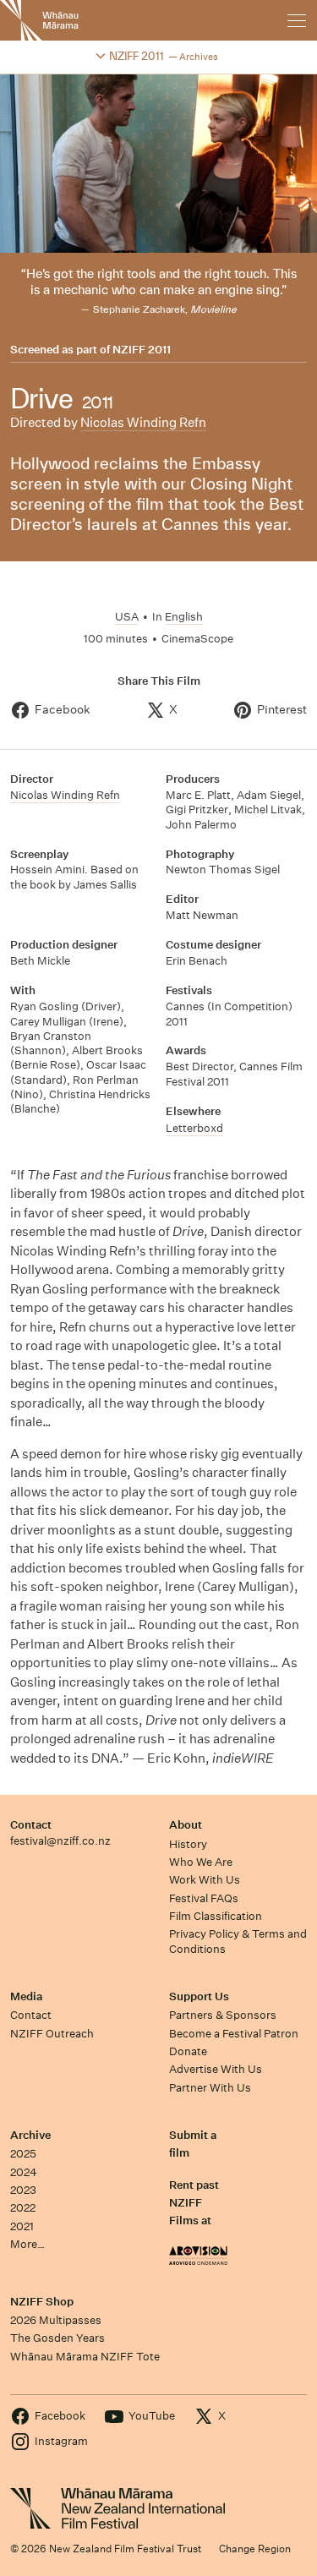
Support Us (199, 1996)
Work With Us (205, 1880)
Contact (31, 1825)
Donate (188, 2051)
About (186, 1825)
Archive (30, 2135)
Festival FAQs (204, 1898)
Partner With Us (210, 2088)
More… (27, 2244)
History (188, 1844)
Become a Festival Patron (234, 2034)
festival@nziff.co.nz (60, 1841)
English (184, 617)
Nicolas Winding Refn (143, 422)
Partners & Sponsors (223, 2015)
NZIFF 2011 (142, 350)
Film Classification (216, 1916)
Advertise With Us (216, 2069)
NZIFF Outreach (52, 2034)
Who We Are (201, 1862)
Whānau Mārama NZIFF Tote (85, 2357)
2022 (23, 2208)
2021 (22, 2226)
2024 (24, 2172)
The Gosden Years (57, 2338)
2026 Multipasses (56, 2320)
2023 (23, 2190)
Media (26, 1996)
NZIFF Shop (42, 2302)
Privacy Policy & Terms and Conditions (238, 1941)
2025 (23, 2154)
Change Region (255, 2549)
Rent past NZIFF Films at (194, 2203)
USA (127, 617)
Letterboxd (194, 1128)
